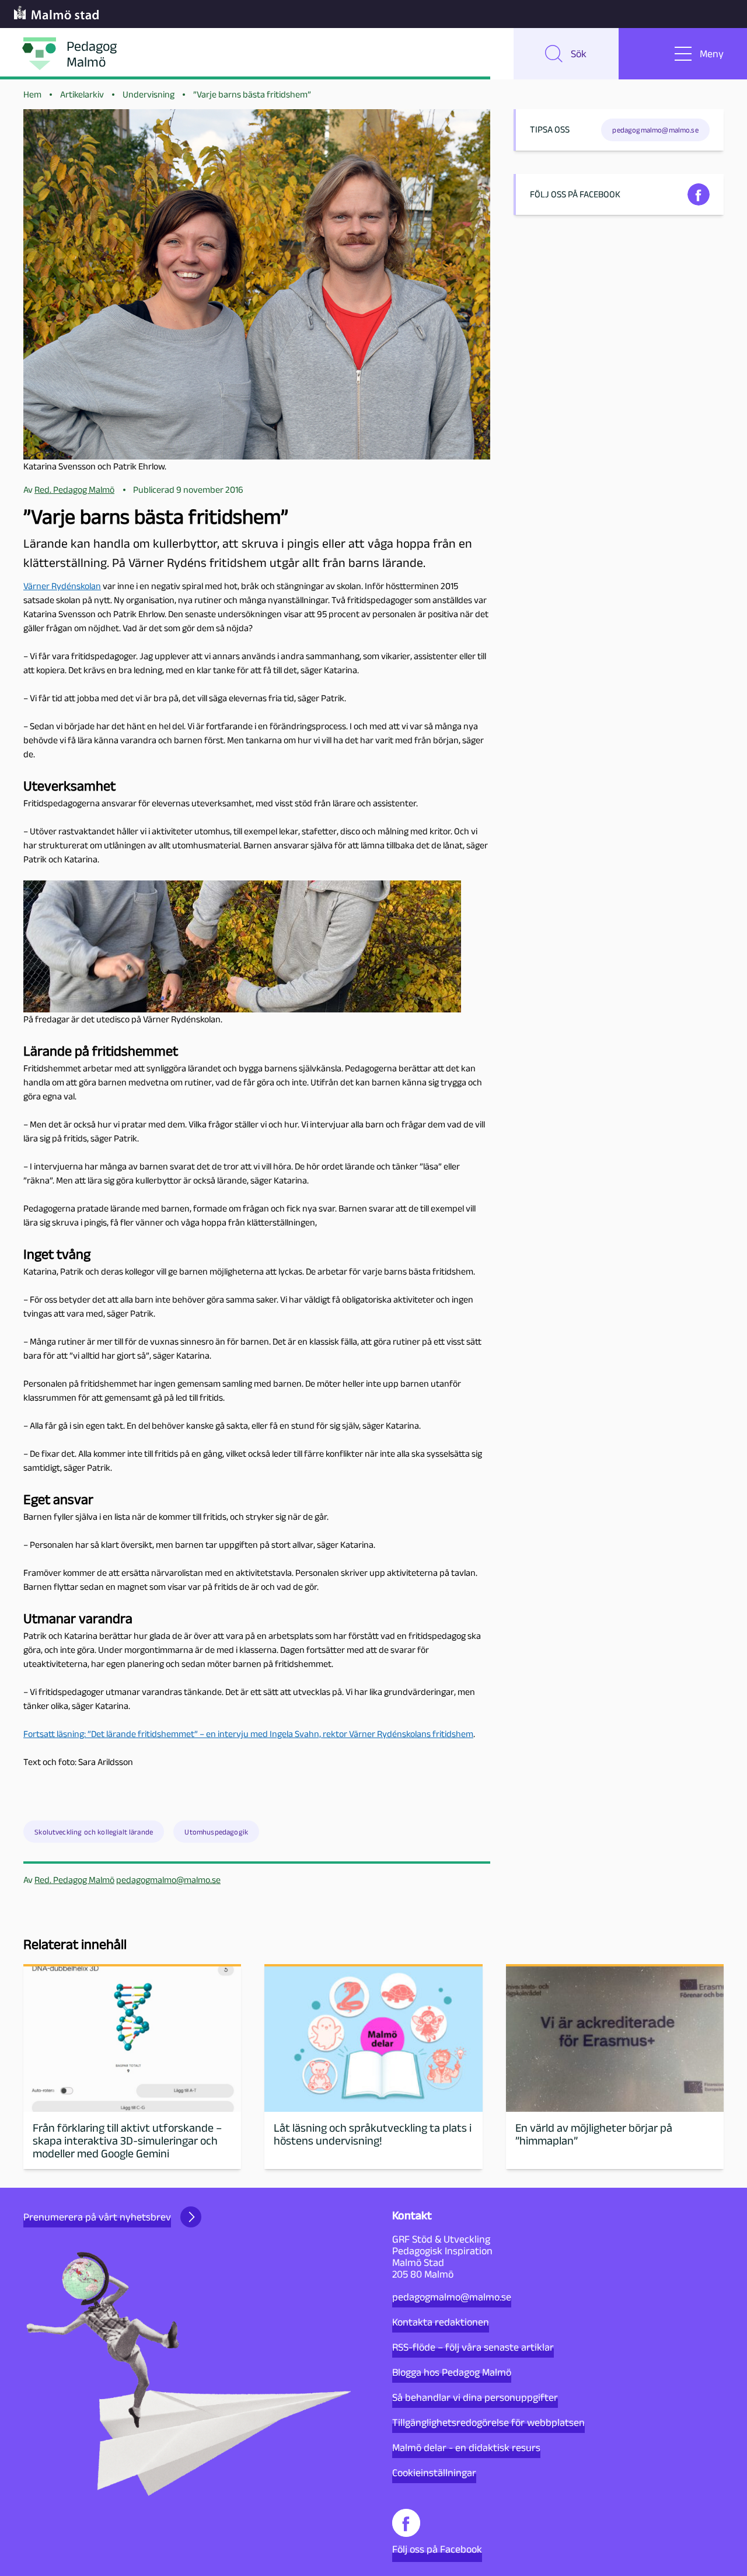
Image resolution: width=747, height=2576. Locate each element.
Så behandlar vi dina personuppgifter (475, 2397)
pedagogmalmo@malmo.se (168, 1880)
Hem (32, 94)
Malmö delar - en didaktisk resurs (466, 2448)
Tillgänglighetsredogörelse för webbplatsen (488, 2422)
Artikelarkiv (82, 94)
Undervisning (149, 94)
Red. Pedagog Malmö (74, 1880)
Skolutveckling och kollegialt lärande (94, 1832)
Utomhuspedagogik (216, 1832)
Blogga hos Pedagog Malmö (452, 2372)
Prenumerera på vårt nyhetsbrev (97, 2217)
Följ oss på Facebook (437, 2549)
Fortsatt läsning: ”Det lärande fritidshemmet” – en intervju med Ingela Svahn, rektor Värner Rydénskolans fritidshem (248, 1734)
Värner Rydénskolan (62, 586)
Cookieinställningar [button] (434, 2473)
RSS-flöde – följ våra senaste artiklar (473, 2347)
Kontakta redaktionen (441, 2322)
